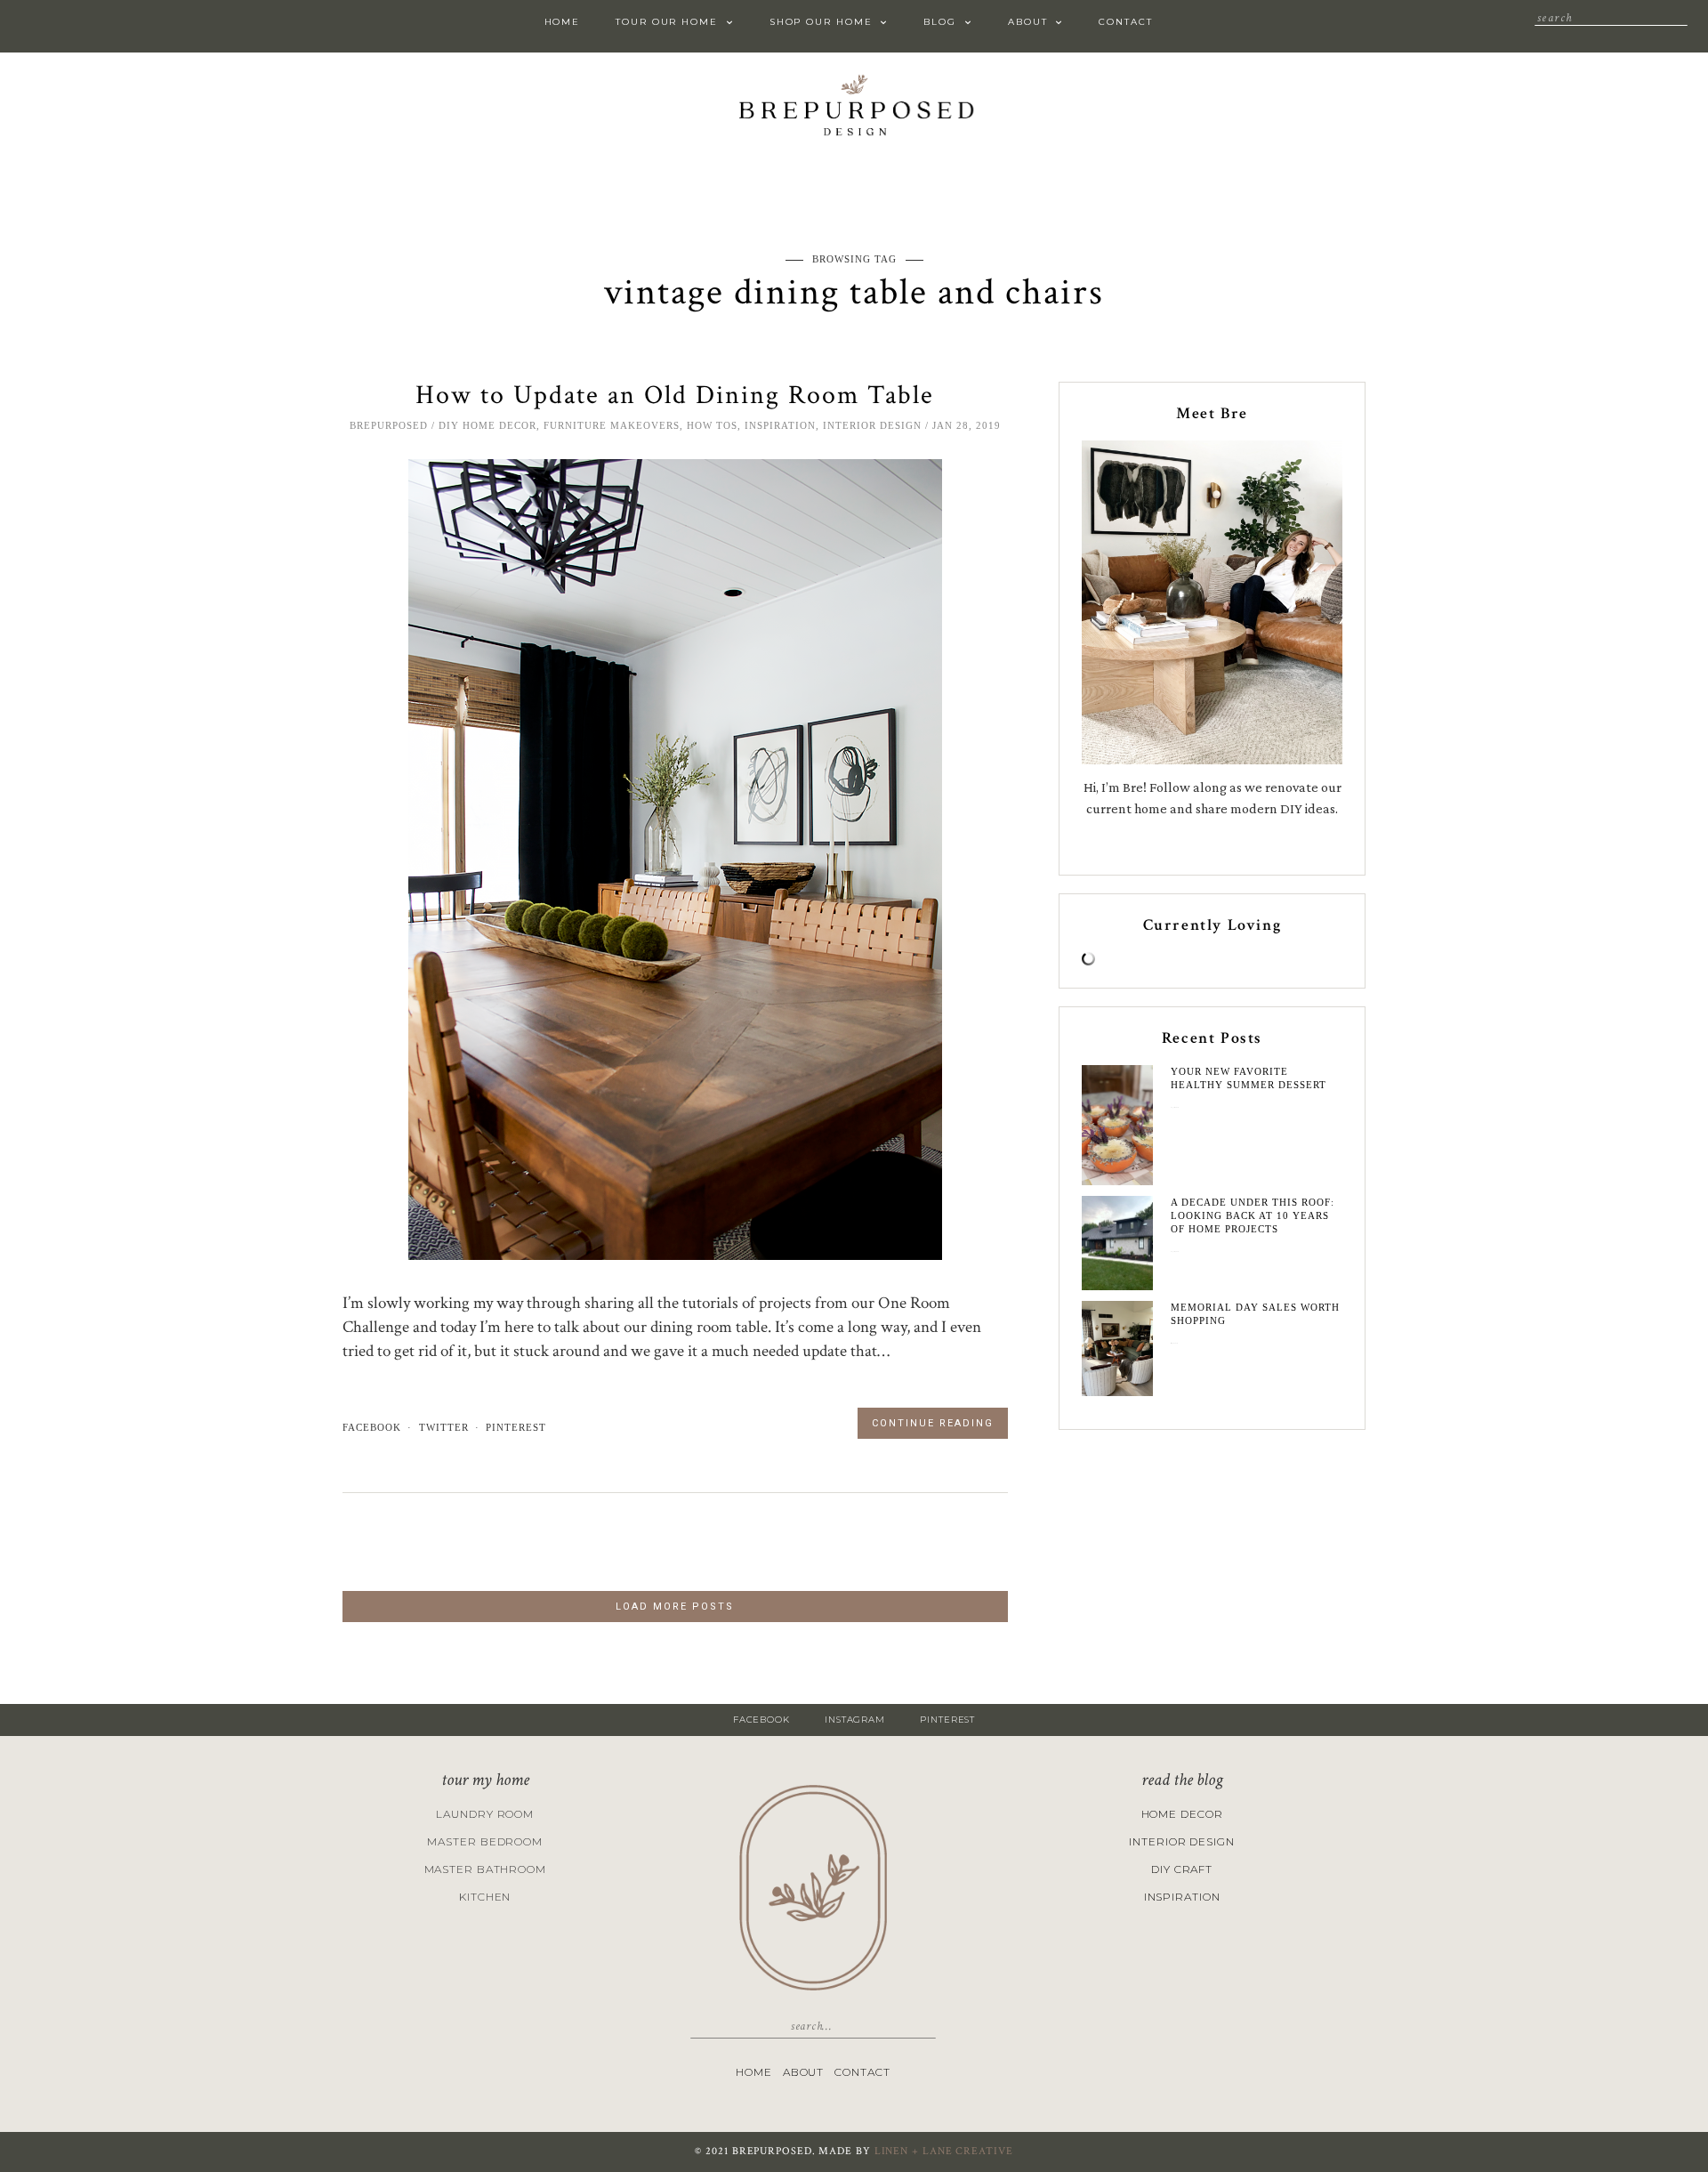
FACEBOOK (761, 1720)
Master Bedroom (485, 1841)
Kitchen (485, 1897)
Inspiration (780, 425)
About (1028, 22)
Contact (1125, 22)
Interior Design (872, 425)
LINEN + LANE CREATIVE (944, 2151)
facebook (372, 1427)
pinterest (516, 1427)
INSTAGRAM (855, 1720)
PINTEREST (947, 1720)
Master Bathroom (486, 1869)
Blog (940, 22)
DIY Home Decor (487, 425)
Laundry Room (485, 1814)
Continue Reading (933, 1423)
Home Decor (1182, 1814)
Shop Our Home (821, 22)
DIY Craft (1182, 1869)
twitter (444, 1427)
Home (563, 22)
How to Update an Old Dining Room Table (675, 396)
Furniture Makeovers (612, 425)
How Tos (712, 425)
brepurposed (389, 425)
